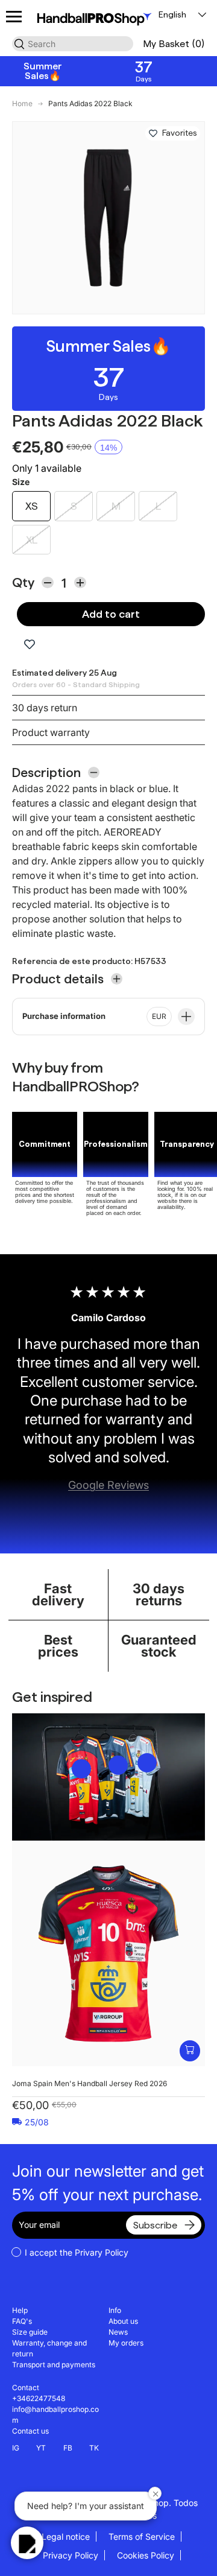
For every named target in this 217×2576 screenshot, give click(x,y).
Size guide (30, 2332)
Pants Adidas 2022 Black (90, 104)
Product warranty (51, 732)
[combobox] (73, 44)
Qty (23, 582)
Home (22, 104)
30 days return (45, 708)
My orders (126, 2343)
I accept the (77, 2252)
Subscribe (155, 2225)
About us (123, 2321)
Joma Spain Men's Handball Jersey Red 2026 (90, 2083)
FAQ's (22, 2321)
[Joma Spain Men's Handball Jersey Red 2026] (108, 1953)
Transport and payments (54, 2365)
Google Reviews (108, 1485)
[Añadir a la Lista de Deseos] (153, 133)
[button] (174, 44)
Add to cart (111, 614)
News (118, 2332)
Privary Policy (102, 2252)
